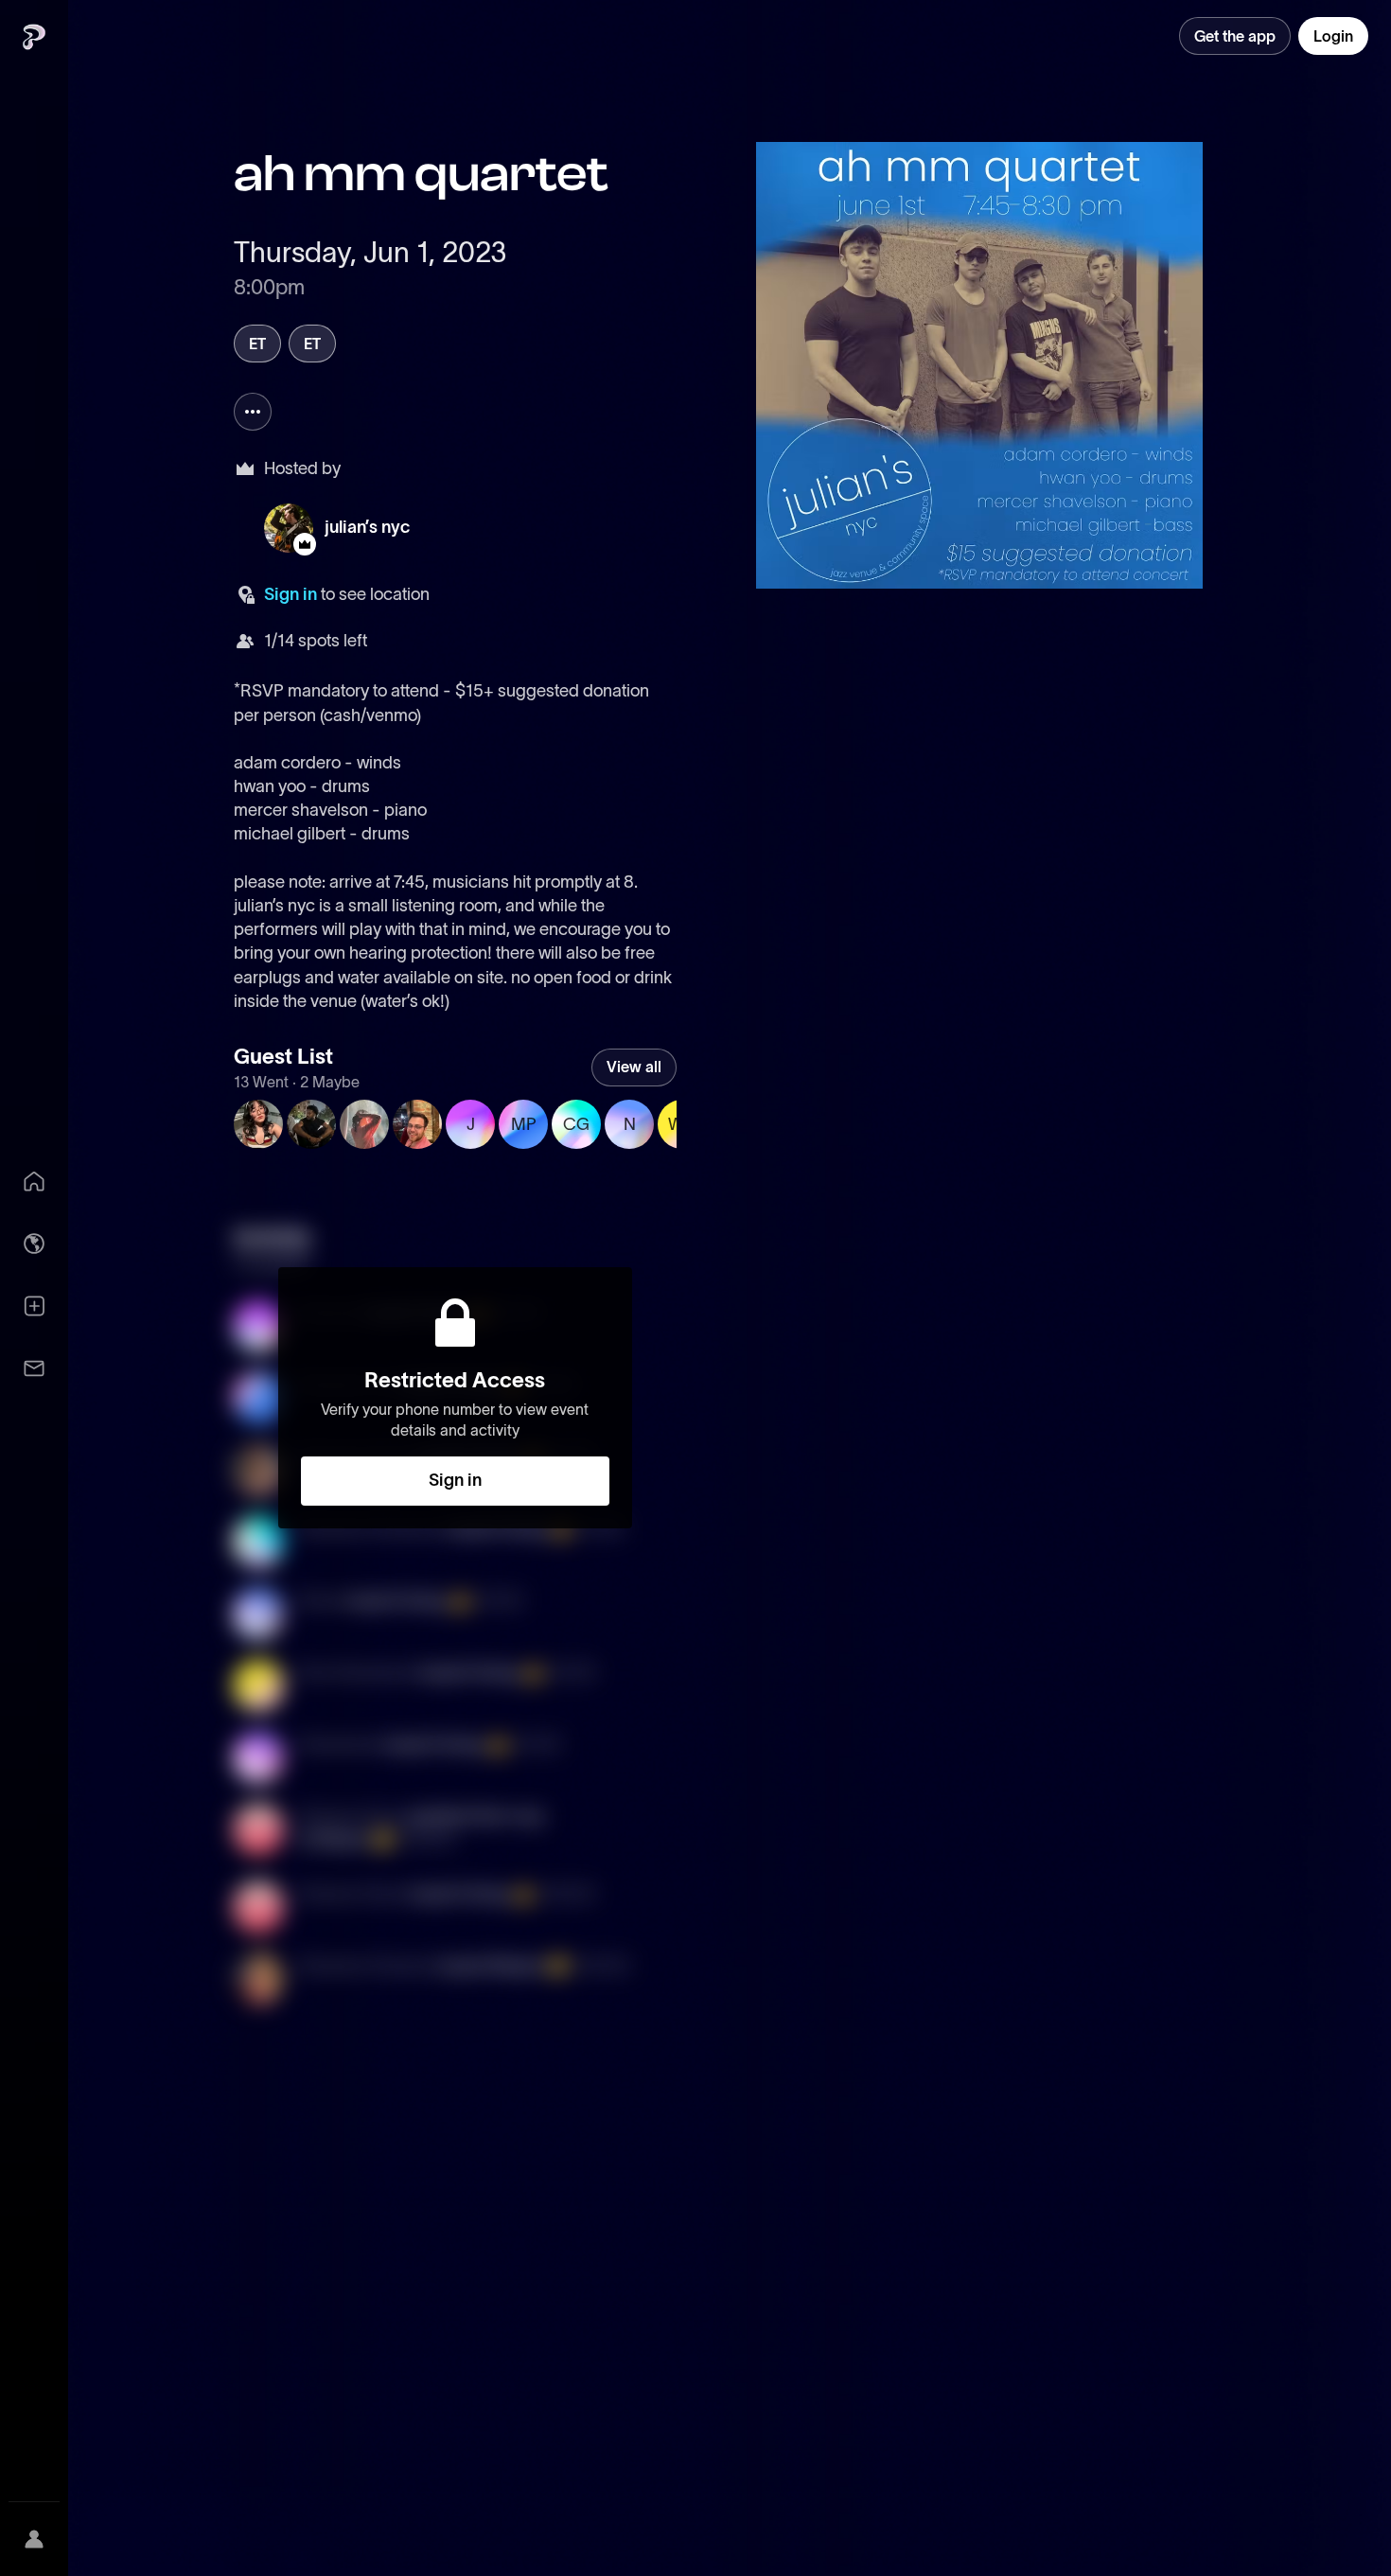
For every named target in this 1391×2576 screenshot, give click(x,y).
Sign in (291, 594)
